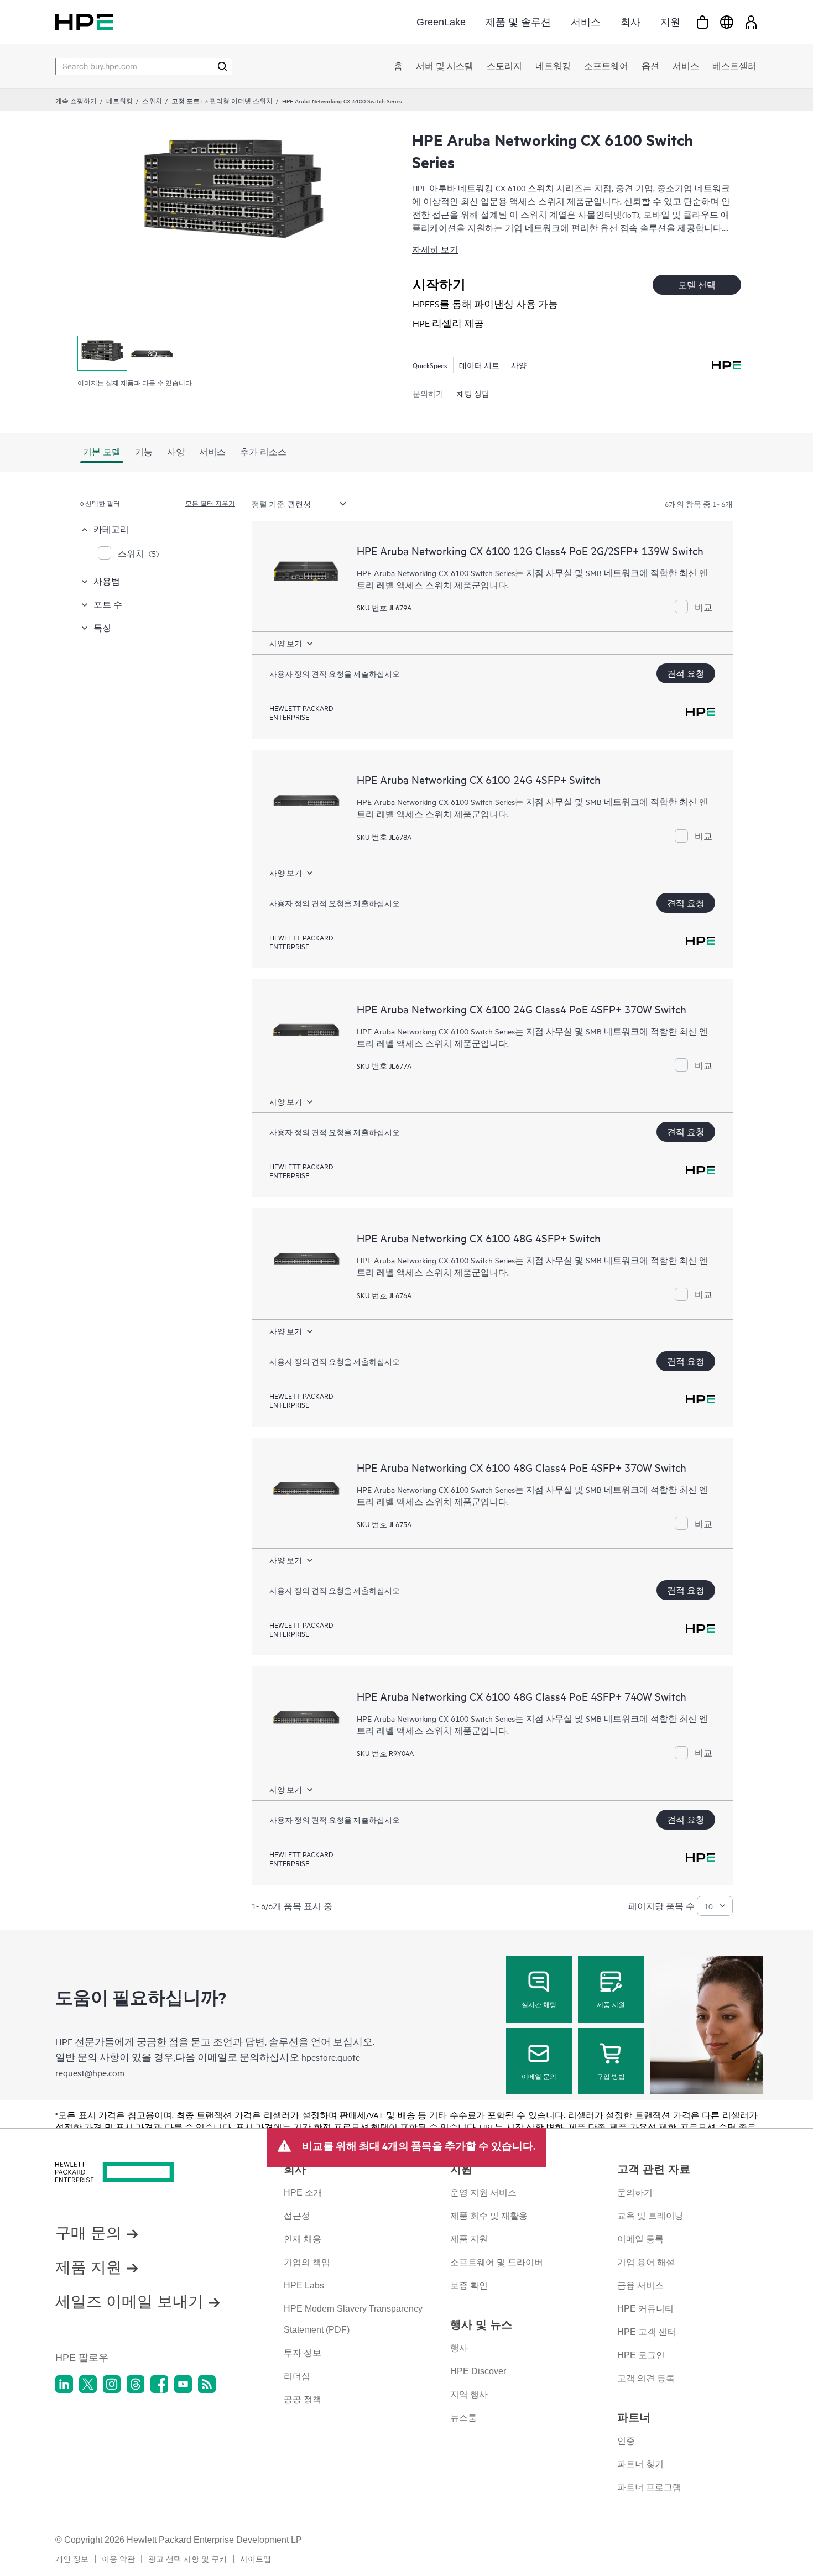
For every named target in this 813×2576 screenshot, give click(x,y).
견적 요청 (686, 673)
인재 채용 (303, 2239)
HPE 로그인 (641, 2355)
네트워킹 (119, 101)
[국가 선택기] (727, 22)
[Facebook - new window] (159, 2384)
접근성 (297, 2216)
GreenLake (441, 22)
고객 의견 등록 (646, 2378)
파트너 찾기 (640, 2464)
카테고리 (111, 529)
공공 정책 (303, 2399)
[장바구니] (702, 22)
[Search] (222, 66)
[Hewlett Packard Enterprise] (84, 22)
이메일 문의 (539, 2076)
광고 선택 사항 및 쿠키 (187, 2559)
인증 (626, 2441)
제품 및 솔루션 (518, 22)
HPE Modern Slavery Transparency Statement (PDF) (353, 2319)
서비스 (586, 22)
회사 (630, 22)
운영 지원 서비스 (483, 2193)
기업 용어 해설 (646, 2262)
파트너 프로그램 (649, 2487)
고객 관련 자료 (654, 2169)
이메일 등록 (640, 2239)
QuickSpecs (430, 365)
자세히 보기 (435, 249)
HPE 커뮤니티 (645, 2309)
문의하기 (635, 2193)
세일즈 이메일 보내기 (129, 2301)
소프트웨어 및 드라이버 (497, 2262)
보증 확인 (469, 2285)
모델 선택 (697, 284)
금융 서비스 (640, 2285)
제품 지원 (611, 2004)
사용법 (107, 581)
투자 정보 (303, 2353)
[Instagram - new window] (112, 2384)
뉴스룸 (463, 2418)
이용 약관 (118, 2559)
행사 (459, 2348)
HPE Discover (478, 2371)
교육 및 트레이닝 (650, 2216)
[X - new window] (88, 2384)
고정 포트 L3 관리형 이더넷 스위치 (222, 101)
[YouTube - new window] (183, 2384)
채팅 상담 (473, 393)
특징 (102, 627)
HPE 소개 (303, 2193)
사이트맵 (256, 2559)
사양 (519, 365)
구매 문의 (88, 2233)
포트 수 (108, 604)
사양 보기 (286, 643)
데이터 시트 (479, 365)
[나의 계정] (751, 22)
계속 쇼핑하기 (76, 101)
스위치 (152, 101)
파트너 (634, 2417)
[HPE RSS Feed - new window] (207, 2384)
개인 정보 (72, 2559)
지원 (670, 22)
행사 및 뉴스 (481, 2324)
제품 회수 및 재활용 (489, 2216)
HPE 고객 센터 (647, 2332)
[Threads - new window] (135, 2384)
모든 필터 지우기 (210, 503)
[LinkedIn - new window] (64, 2384)
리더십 (297, 2376)
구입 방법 (611, 2076)
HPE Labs (304, 2285)
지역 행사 (469, 2394)
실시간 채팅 (539, 2004)
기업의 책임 (307, 2262)
